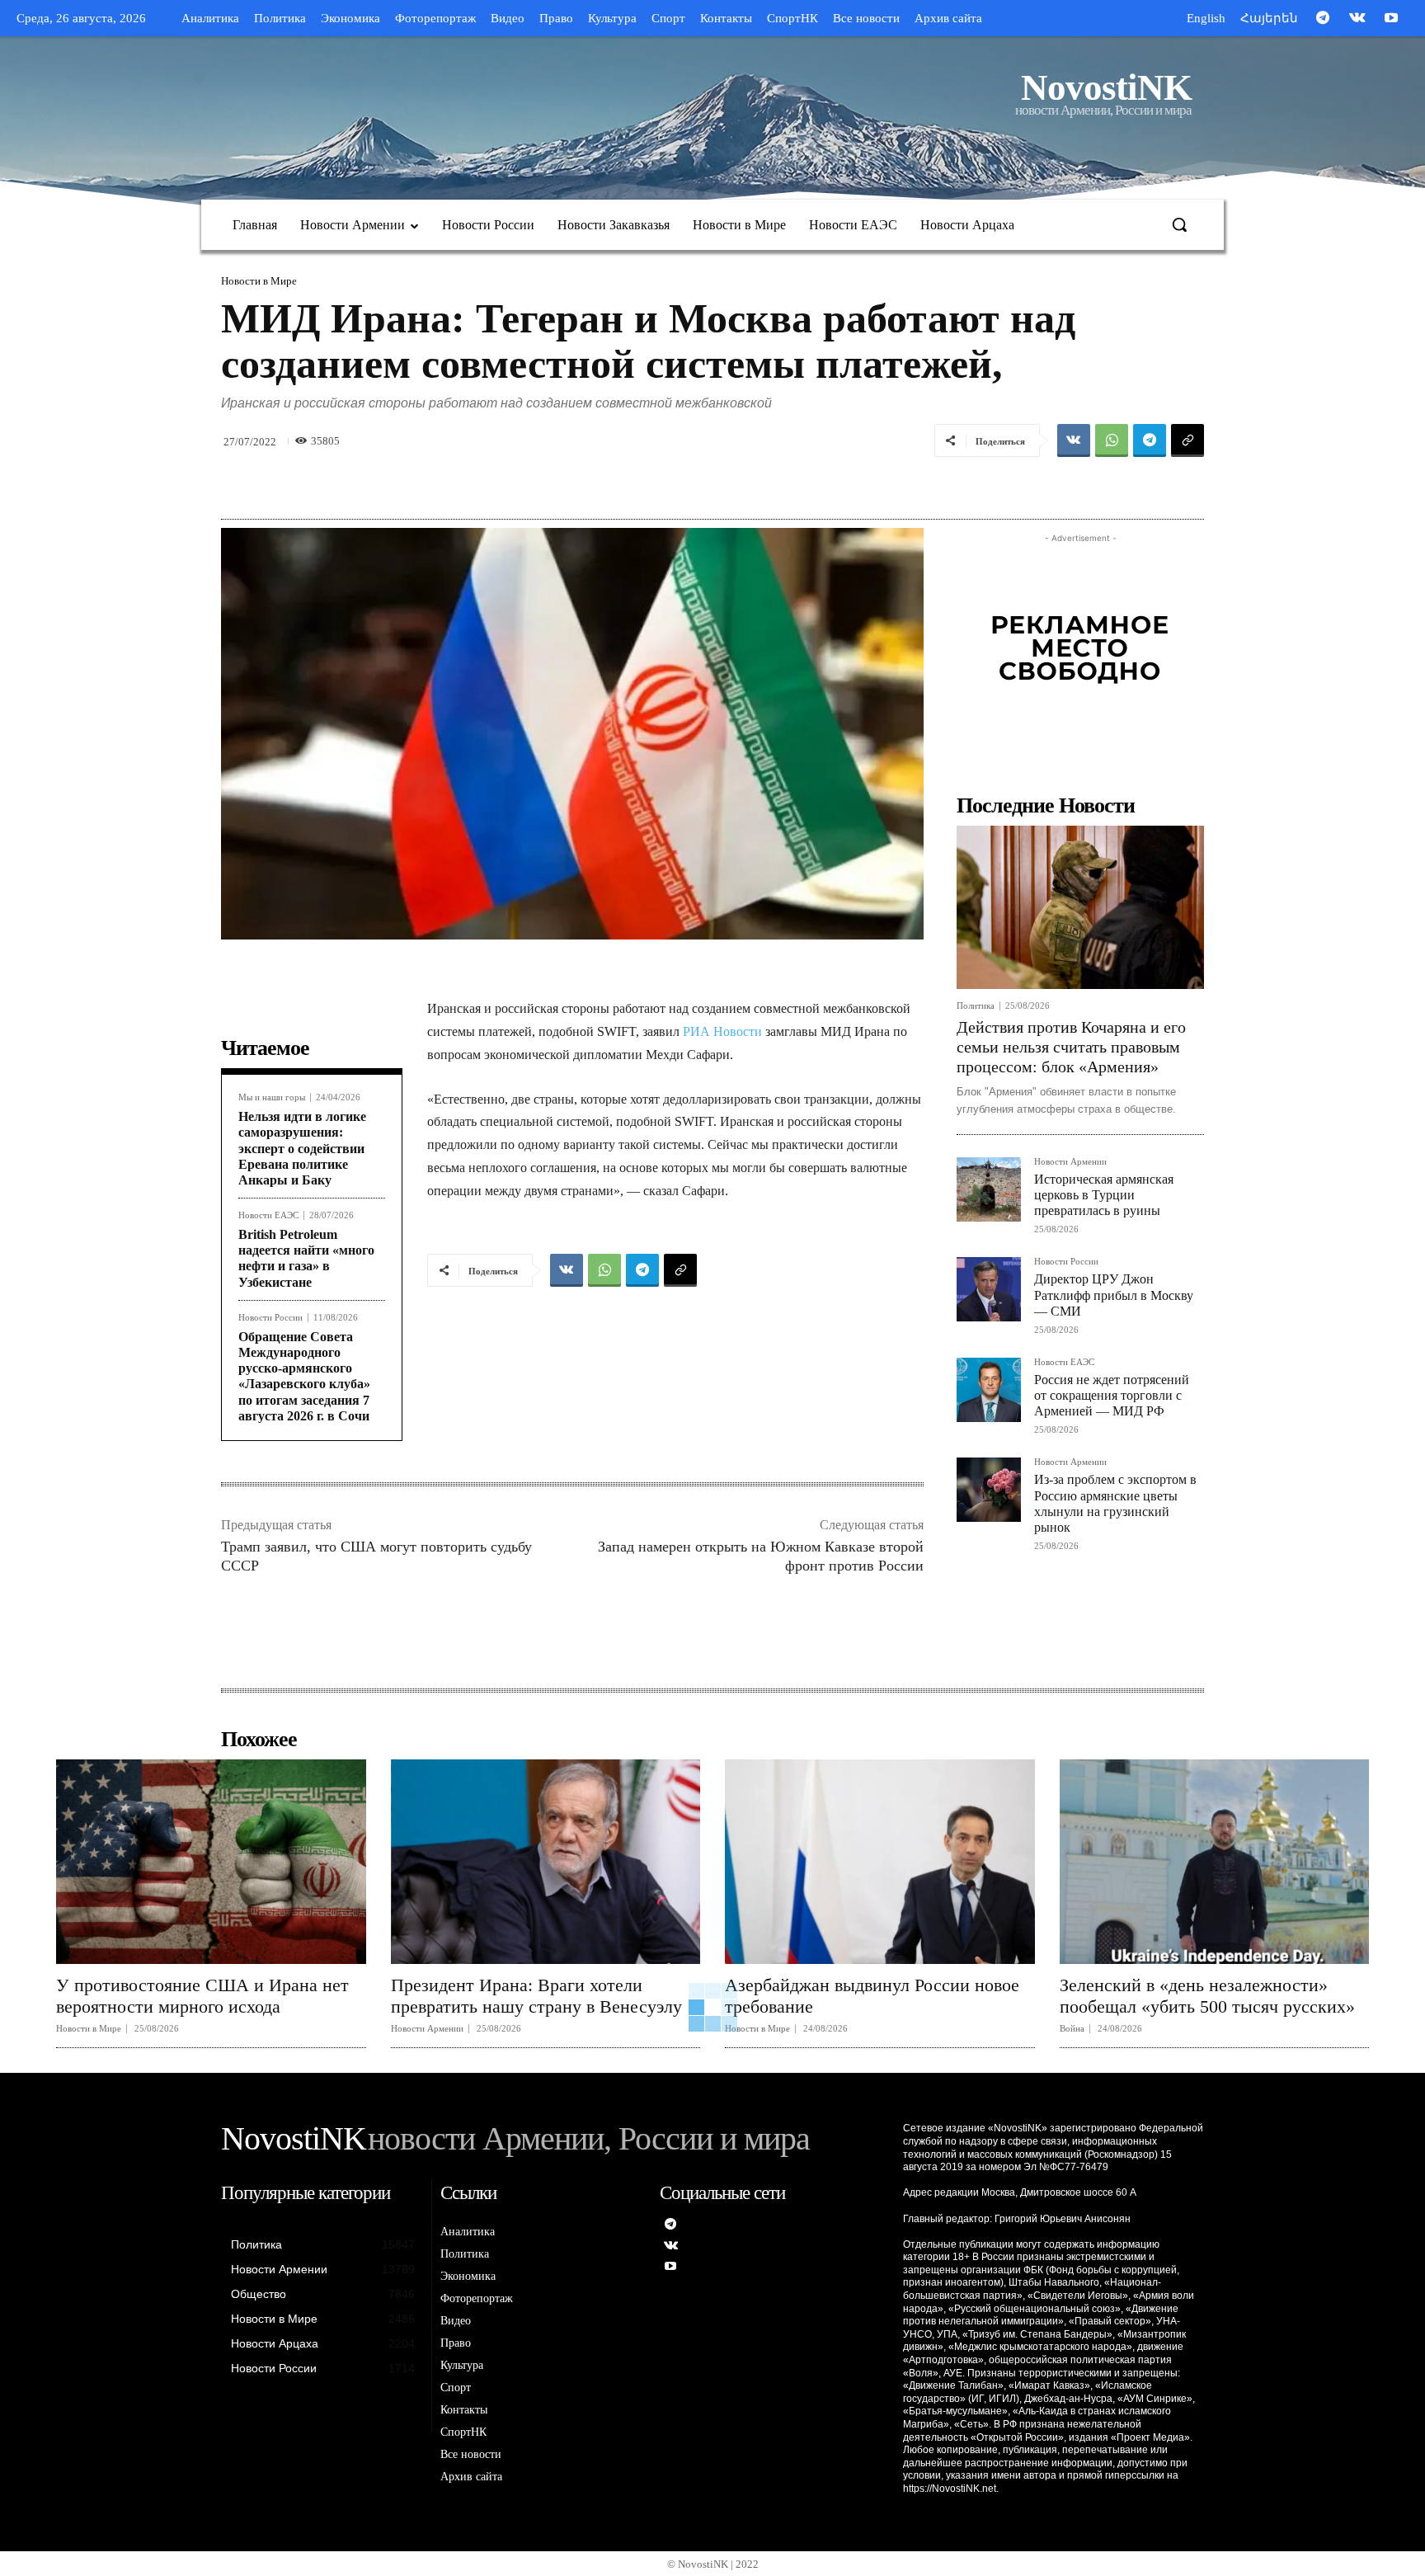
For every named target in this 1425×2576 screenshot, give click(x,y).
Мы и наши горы (272, 1097)
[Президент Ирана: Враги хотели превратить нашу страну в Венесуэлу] (546, 1862)
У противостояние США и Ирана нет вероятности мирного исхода (202, 1996)
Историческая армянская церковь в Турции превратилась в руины (1104, 1195)
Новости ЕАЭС (268, 1215)
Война (1072, 2029)
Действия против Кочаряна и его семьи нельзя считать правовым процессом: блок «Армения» (1071, 1047)
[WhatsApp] (1112, 440)
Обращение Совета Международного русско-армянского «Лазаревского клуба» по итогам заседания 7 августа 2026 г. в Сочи (304, 1376)
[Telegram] (1323, 19)
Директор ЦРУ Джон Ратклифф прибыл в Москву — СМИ (1114, 1295)
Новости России (270, 1318)
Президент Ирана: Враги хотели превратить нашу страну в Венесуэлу (536, 1996)
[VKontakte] (1357, 19)
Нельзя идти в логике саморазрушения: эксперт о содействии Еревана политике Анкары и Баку (302, 1148)
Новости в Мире (259, 281)
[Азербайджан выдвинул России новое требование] (880, 1862)
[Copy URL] (1187, 440)
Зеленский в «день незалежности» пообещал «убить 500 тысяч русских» (1207, 1996)
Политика (976, 1006)
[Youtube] (1391, 19)
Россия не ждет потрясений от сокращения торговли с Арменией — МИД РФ (1112, 1395)
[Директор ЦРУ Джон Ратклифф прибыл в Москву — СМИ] (989, 1289)
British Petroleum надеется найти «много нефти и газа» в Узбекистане (306, 1258)
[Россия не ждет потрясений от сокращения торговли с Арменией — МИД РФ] (989, 1390)
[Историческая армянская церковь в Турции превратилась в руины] (989, 1189)
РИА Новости (722, 1031)
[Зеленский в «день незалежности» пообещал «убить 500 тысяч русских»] (1215, 1862)
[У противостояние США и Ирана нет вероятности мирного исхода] (211, 1862)
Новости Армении (1070, 1162)
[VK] (1074, 440)
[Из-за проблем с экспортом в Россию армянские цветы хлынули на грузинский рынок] (989, 1490)
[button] (1179, 224)
